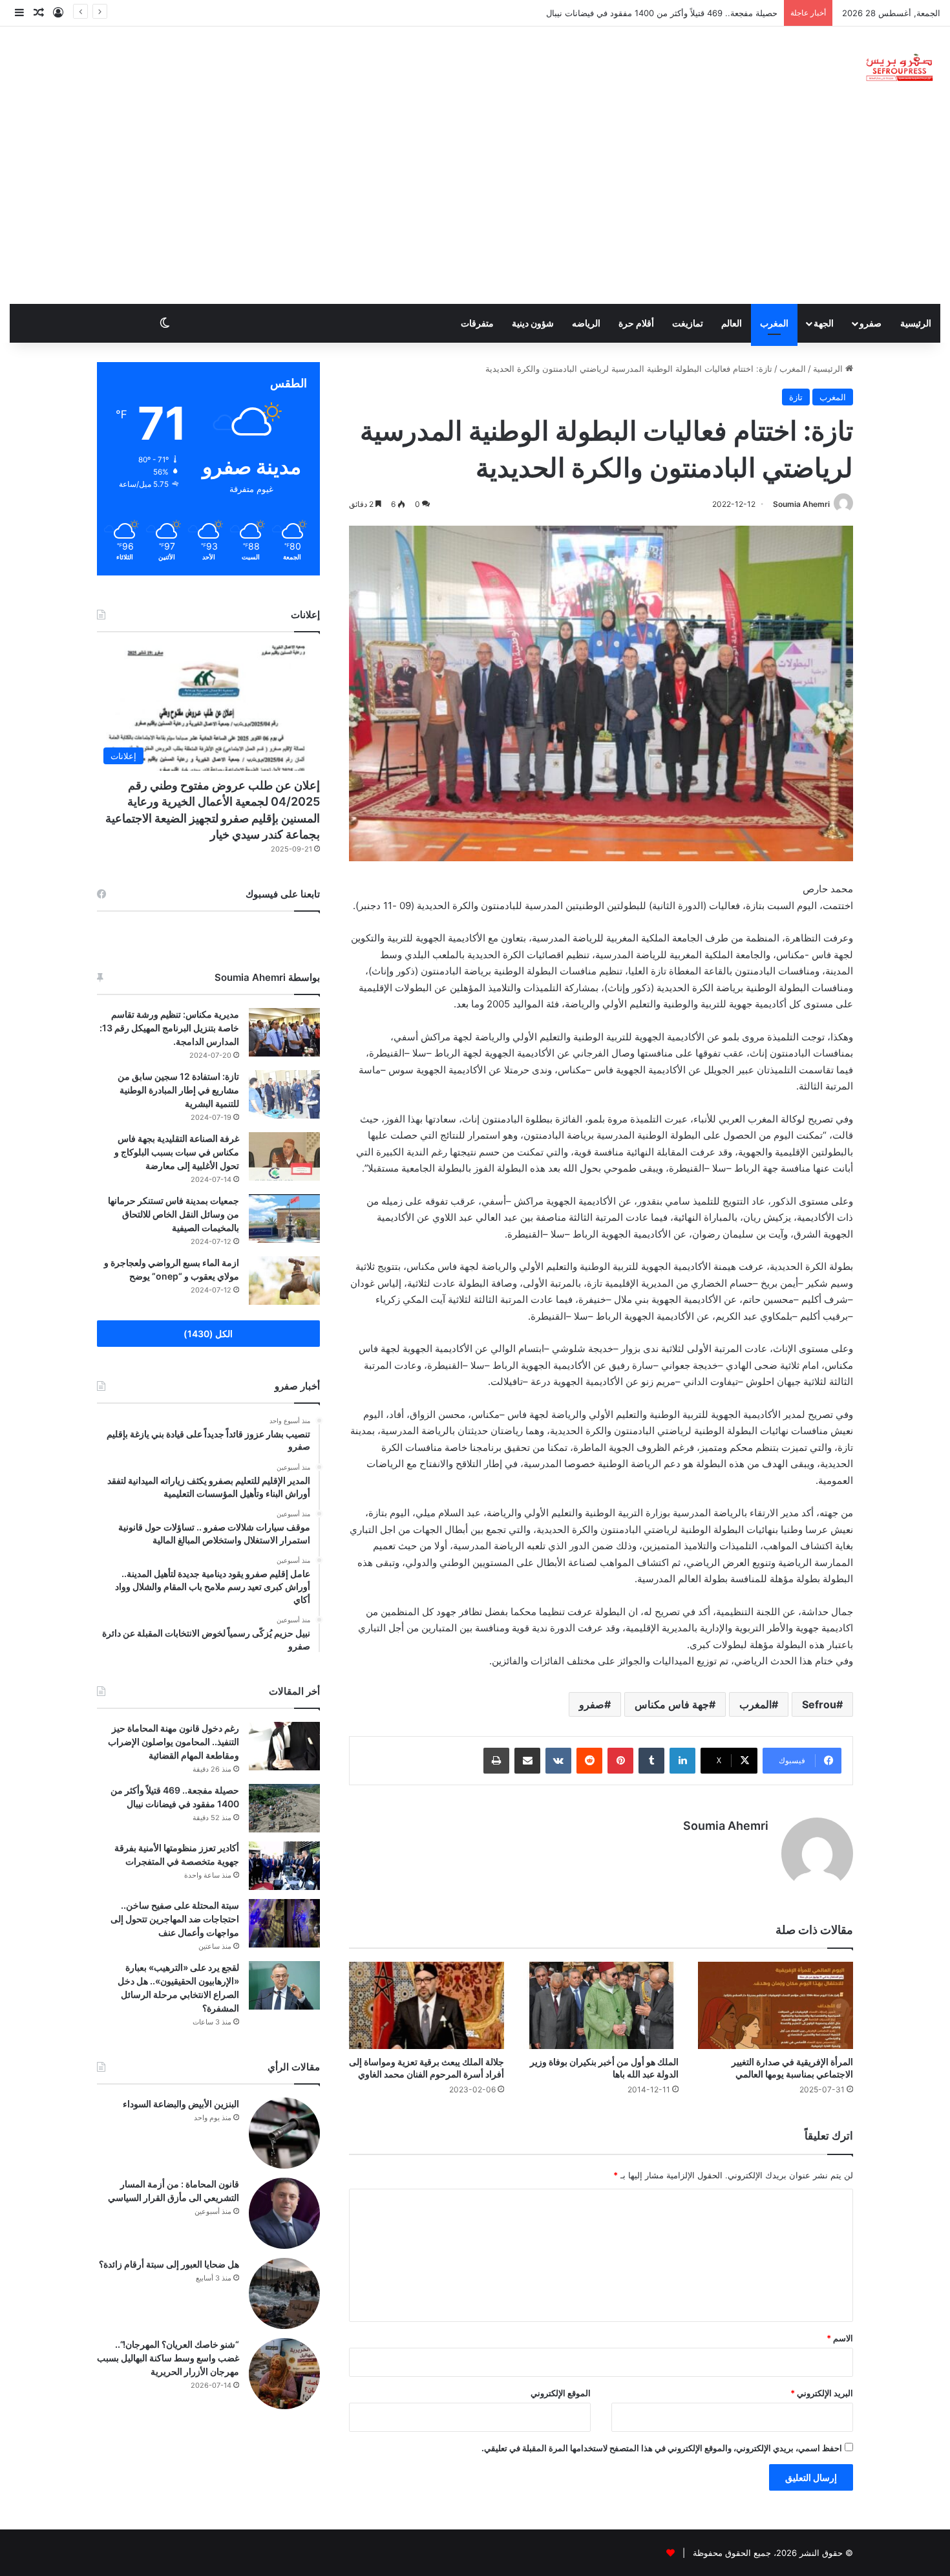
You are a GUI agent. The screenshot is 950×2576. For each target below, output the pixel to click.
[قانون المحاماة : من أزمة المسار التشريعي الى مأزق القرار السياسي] (284, 2213)
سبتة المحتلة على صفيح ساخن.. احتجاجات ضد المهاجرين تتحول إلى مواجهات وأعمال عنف (175, 1919)
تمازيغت (688, 323)
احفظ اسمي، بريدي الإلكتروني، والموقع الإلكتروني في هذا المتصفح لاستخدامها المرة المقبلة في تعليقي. (662, 2448)
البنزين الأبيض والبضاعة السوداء (181, 2104)
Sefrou (819, 1704)
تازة (796, 397)
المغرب (774, 323)
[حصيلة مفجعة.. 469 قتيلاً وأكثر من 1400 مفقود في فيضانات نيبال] (284, 1808)
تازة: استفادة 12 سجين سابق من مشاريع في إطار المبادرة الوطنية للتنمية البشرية (178, 1090)
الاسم (840, 2338)
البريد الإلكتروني (822, 2393)
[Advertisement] (475, 207)
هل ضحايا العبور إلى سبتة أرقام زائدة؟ (169, 2264)
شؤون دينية (533, 323)
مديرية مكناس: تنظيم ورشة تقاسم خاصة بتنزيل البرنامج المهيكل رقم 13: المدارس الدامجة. (169, 1028)
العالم (732, 323)
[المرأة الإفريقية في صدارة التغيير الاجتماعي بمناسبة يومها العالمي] (776, 2005)
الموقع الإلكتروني (561, 2393)
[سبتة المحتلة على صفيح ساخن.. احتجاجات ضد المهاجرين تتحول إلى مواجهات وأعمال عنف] (284, 1923)
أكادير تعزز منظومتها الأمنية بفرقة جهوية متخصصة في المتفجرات (663, 13)
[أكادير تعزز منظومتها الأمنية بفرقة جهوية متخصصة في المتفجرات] (284, 1866)
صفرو (871, 323)
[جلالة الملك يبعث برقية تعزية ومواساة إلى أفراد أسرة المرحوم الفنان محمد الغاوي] (427, 2005)
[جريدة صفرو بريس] (899, 68)
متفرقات (477, 323)
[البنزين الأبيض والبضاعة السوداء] (284, 2133)
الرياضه (586, 323)
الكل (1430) (208, 1334)
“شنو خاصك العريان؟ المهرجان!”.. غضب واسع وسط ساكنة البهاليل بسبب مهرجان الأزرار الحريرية (168, 2358)
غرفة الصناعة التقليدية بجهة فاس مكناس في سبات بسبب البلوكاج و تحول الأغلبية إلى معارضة (177, 1152)
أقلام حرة (636, 323)
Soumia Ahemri (801, 504)
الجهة (824, 323)
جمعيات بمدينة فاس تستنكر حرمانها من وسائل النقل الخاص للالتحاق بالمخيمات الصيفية (174, 1214)
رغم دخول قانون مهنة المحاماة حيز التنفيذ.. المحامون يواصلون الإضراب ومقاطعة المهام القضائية (174, 1742)
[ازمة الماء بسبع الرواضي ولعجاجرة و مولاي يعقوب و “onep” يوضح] (284, 1281)
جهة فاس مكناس (672, 1704)
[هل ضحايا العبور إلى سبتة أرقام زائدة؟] (284, 2293)
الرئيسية (916, 323)
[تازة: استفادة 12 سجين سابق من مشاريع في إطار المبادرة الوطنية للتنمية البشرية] (284, 1094)
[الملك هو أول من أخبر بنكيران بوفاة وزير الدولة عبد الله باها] (601, 2005)
